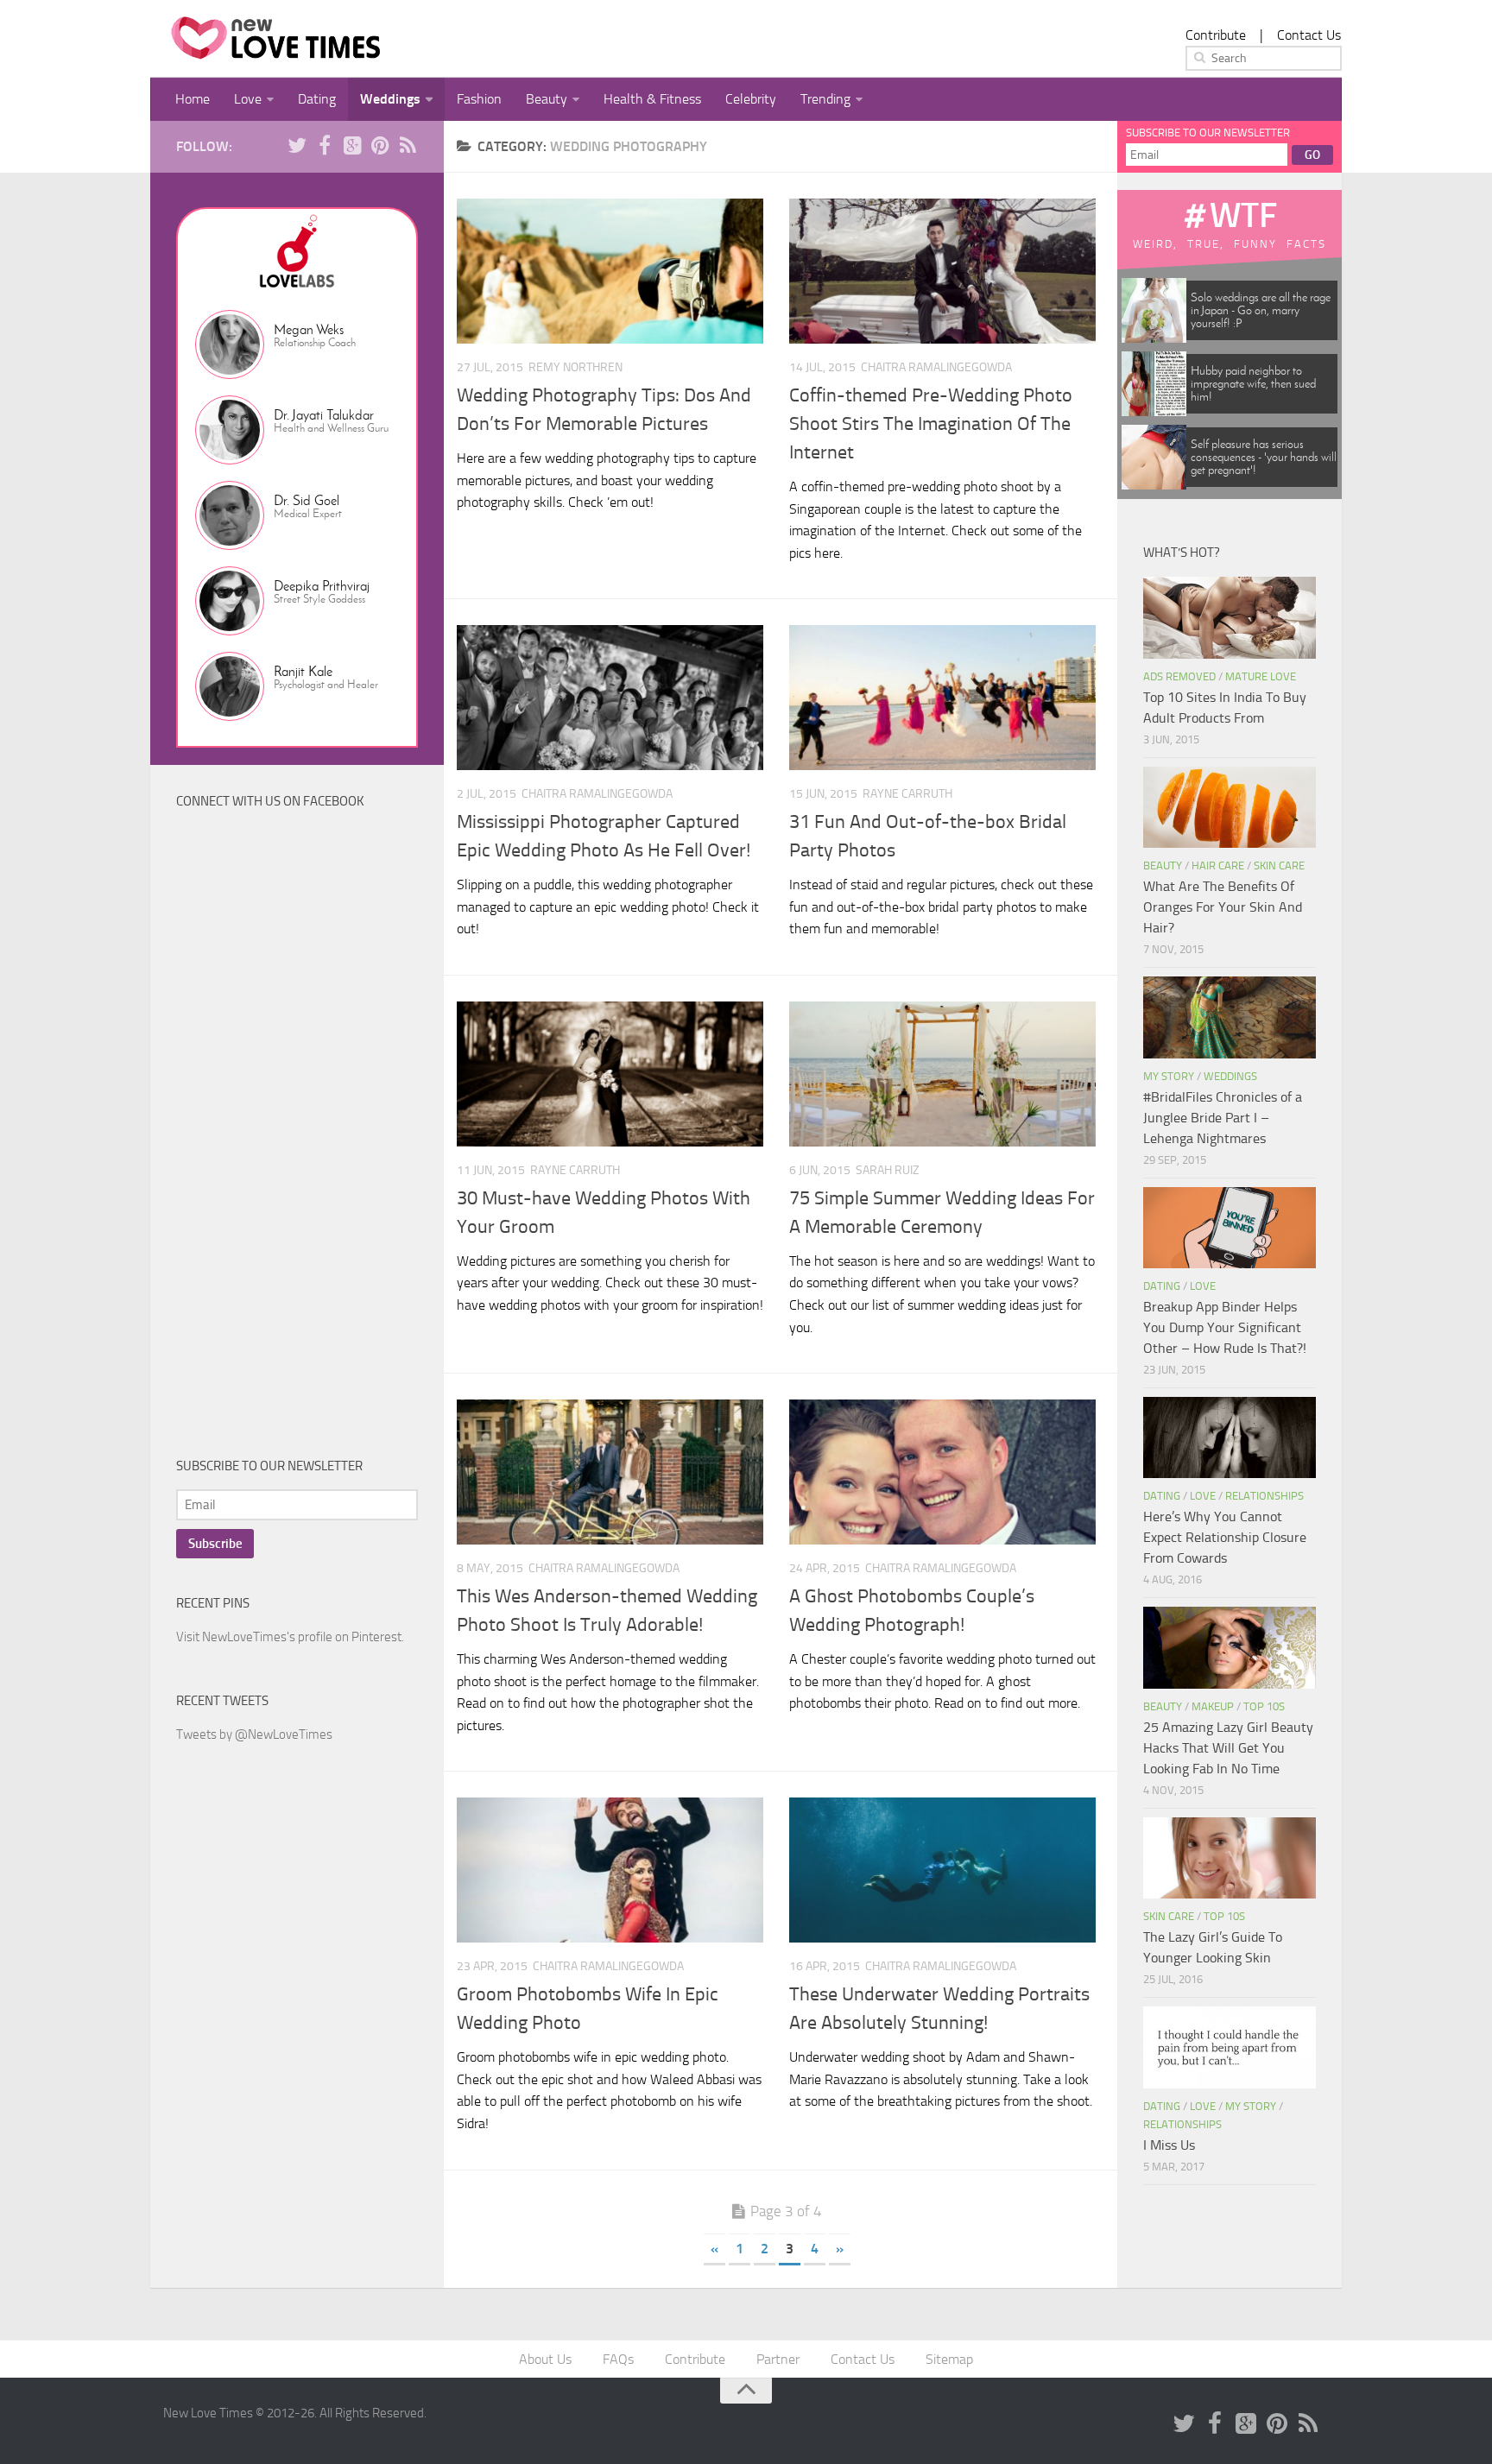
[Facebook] (325, 146)
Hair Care (1218, 866)
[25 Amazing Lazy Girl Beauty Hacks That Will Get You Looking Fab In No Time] (1230, 1647)
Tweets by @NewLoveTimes (254, 1734)
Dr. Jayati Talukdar (324, 415)
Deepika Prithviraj (322, 586)
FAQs (618, 2359)
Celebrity (751, 99)
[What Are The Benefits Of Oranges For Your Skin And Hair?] (1230, 807)
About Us (545, 2359)
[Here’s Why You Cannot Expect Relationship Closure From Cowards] (1230, 1437)
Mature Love (1261, 676)
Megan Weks (309, 329)
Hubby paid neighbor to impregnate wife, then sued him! (1253, 384)
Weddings (390, 99)
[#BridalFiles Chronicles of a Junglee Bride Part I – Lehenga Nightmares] (1230, 1017)
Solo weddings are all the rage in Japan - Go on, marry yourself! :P (1261, 310)
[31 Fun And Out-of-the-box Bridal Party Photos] (942, 698)
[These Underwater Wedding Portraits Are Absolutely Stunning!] (942, 1870)
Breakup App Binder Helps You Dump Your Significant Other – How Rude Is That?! (1225, 1327)
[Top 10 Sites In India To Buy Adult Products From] (1230, 617)
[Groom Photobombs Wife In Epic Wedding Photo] (610, 1870)
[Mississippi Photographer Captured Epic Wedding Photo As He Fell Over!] (610, 698)
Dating (317, 99)
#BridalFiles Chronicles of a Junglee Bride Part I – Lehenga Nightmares (1223, 1118)
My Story (1169, 1076)
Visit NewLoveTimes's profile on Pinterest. (290, 1637)
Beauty (547, 99)
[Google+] (352, 146)
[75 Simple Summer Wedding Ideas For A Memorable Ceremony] (942, 1074)
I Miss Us (1169, 2145)
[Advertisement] (306, 1147)
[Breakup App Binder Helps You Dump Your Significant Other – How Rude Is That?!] (1230, 1228)
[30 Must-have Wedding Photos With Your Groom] (610, 1074)
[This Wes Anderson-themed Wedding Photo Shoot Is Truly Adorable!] (610, 1472)
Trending (825, 99)
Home (193, 99)
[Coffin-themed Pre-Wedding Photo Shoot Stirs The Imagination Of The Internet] (942, 271)
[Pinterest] (380, 146)
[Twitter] (297, 146)
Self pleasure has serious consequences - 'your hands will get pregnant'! (1264, 457)
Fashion (479, 99)
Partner (778, 2359)
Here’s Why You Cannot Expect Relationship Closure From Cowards (1225, 1537)
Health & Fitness (652, 99)
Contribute (1216, 35)
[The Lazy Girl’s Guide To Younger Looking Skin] (1230, 1858)
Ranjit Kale (303, 671)
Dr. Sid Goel (307, 500)
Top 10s (1264, 1706)
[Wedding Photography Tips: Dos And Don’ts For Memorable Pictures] (610, 271)
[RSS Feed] (408, 146)
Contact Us (1309, 35)
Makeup (1213, 1706)
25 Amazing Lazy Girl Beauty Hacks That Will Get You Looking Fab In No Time (1228, 1748)
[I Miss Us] (1230, 2047)
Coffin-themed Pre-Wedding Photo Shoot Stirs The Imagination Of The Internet (931, 424)
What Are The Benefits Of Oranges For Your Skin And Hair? (1223, 907)
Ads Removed (1179, 676)
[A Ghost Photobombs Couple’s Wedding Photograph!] (942, 1472)
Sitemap (949, 2359)
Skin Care (1279, 866)
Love (248, 99)
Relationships (1264, 1496)
